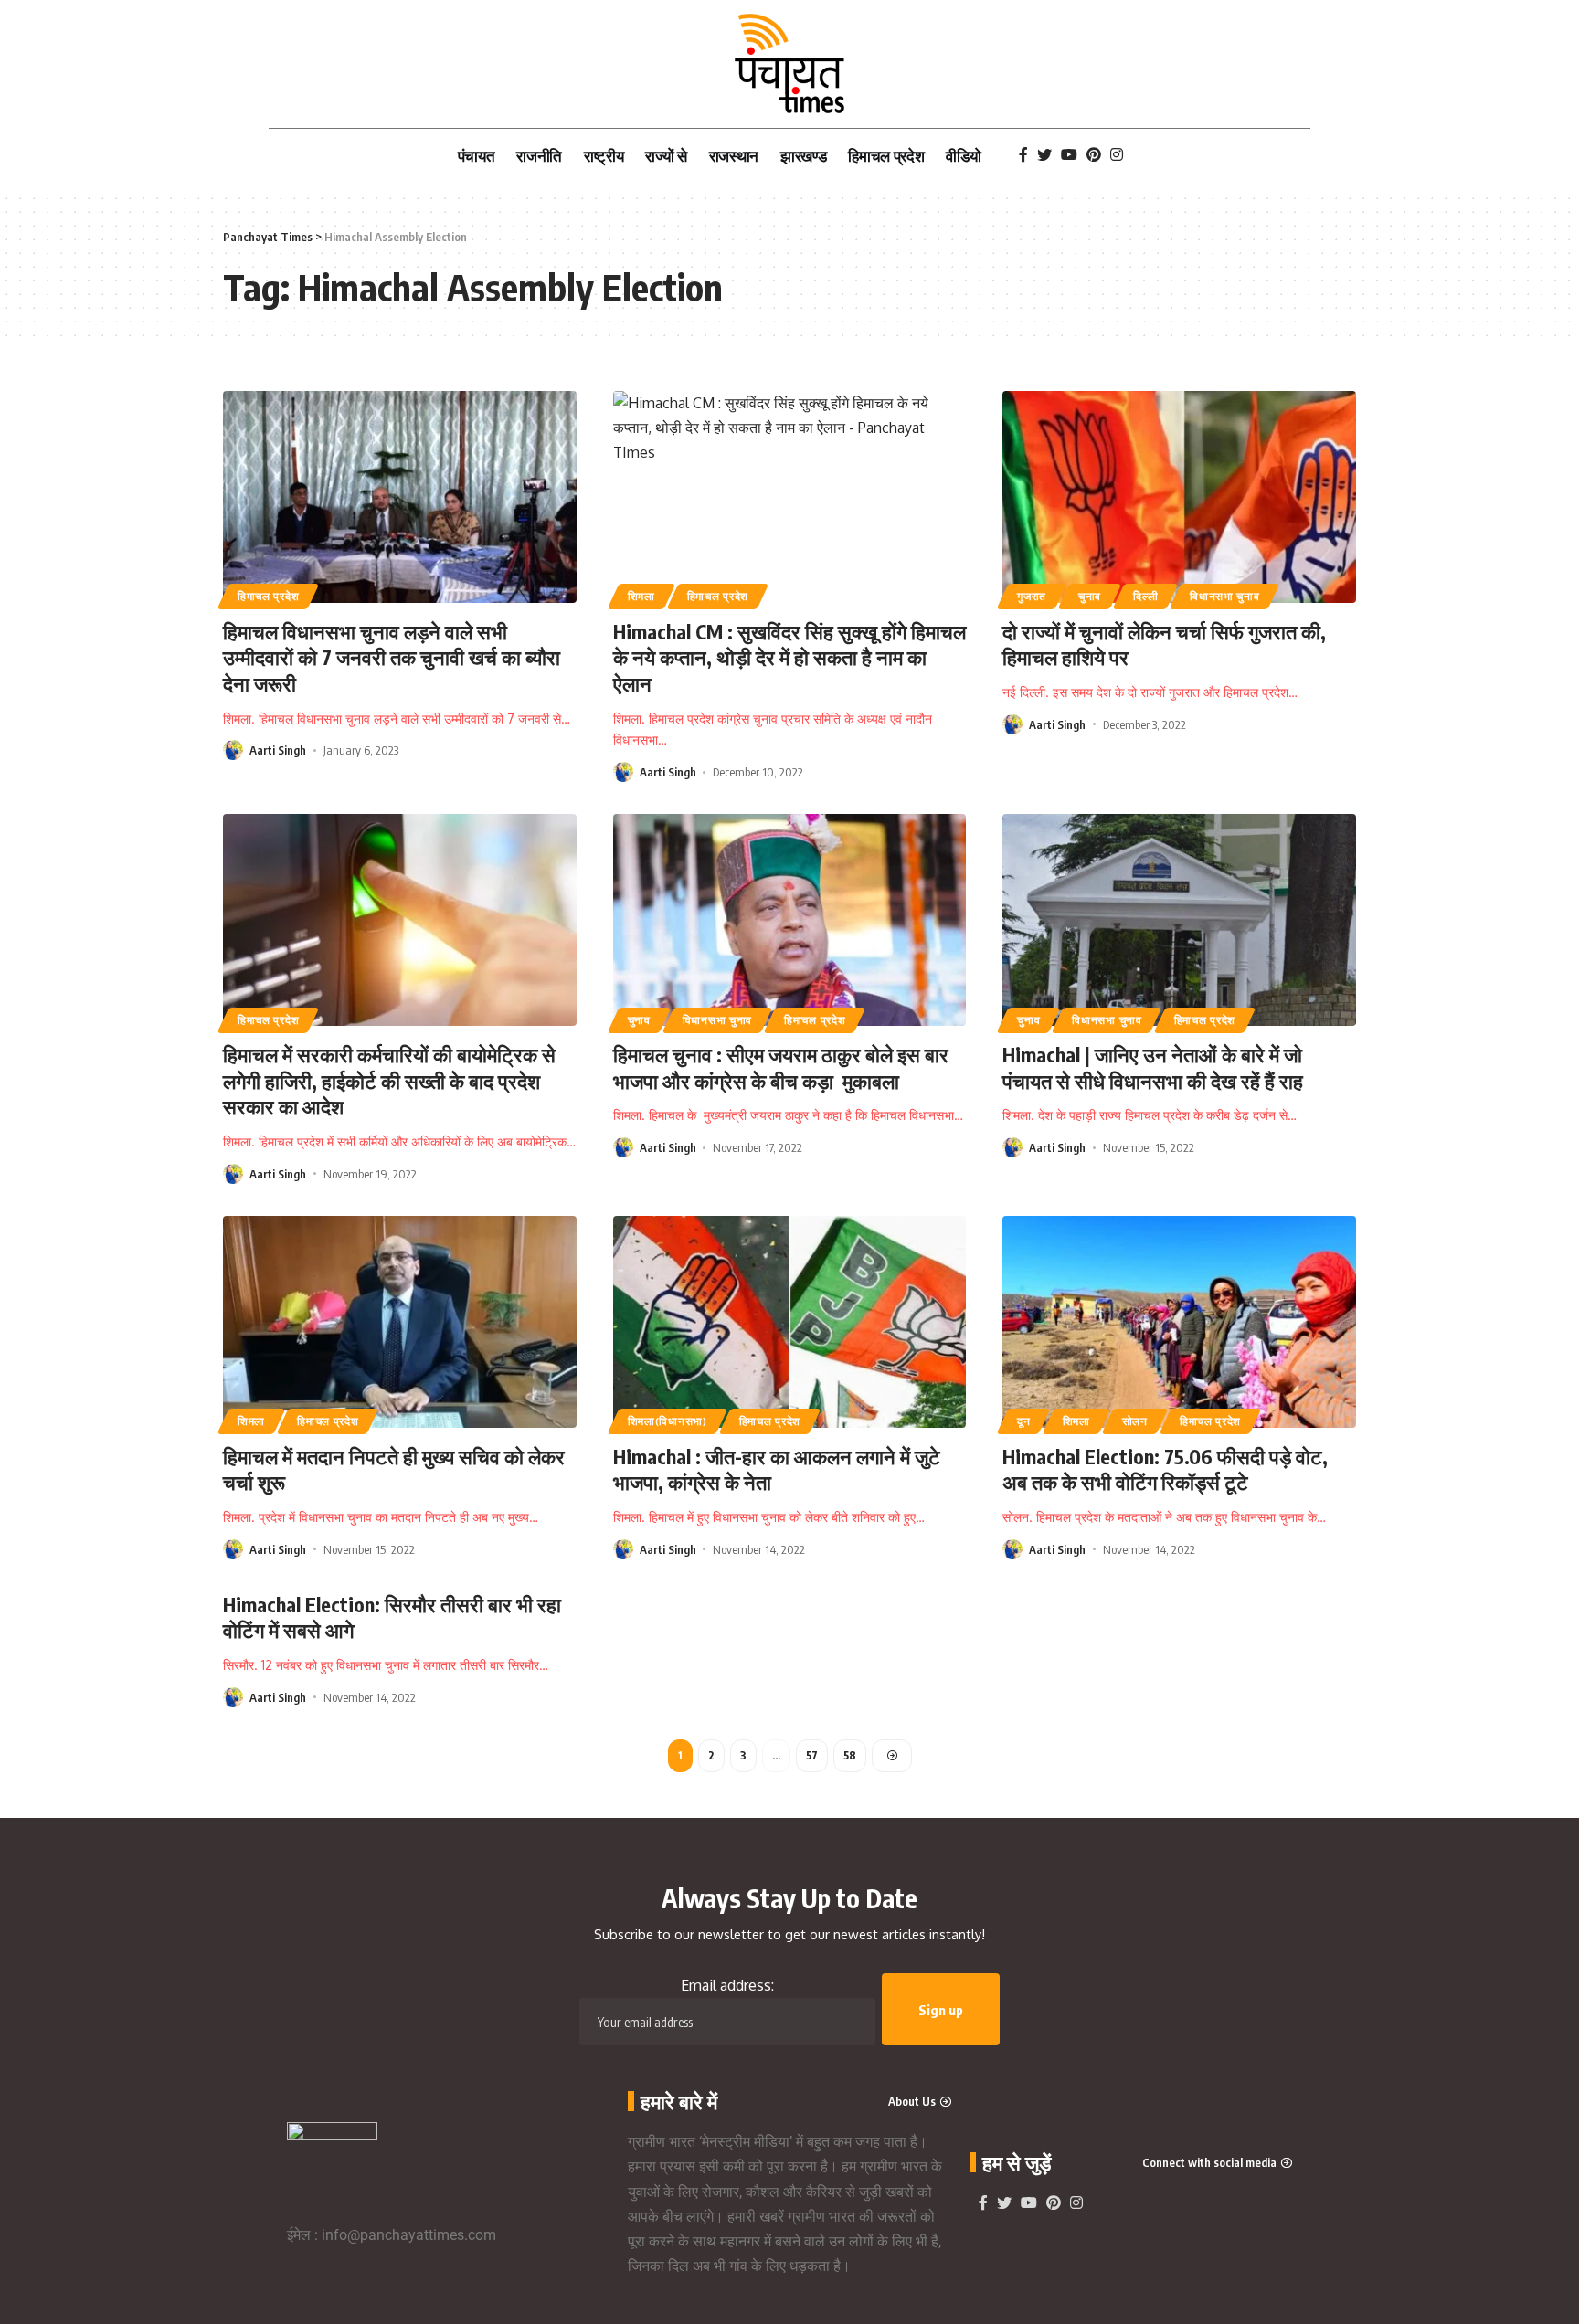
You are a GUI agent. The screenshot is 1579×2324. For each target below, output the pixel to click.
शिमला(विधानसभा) (668, 1421)
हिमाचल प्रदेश (268, 596)
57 (812, 1755)
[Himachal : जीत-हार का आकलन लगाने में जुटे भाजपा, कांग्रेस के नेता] (790, 1322)
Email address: (727, 1985)
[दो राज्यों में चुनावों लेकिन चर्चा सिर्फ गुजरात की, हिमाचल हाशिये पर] (1179, 497)
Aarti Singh (278, 750)
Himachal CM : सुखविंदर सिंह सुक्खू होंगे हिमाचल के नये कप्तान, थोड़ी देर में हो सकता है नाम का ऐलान (789, 657)
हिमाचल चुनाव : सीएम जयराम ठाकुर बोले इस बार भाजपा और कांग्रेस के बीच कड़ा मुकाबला (781, 1067)
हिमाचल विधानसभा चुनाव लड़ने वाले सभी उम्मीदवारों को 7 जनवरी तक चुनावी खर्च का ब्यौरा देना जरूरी (392, 657)
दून (1023, 1421)
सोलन (1135, 1421)
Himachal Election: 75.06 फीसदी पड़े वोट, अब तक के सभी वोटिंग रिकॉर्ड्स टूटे (1165, 1469)
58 (850, 1755)
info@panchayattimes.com (409, 2235)
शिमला (641, 596)
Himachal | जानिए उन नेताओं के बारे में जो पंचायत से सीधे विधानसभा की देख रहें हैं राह (1153, 1067)
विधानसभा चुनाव (1224, 596)
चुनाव (1090, 596)
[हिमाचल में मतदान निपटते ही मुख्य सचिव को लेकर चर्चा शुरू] (400, 1322)
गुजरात (1032, 596)
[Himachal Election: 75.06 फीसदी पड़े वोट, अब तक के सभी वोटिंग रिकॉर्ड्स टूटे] (1179, 1322)
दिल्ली (1145, 596)
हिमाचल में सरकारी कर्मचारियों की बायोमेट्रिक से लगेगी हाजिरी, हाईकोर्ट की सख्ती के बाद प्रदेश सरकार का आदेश (389, 1080)
